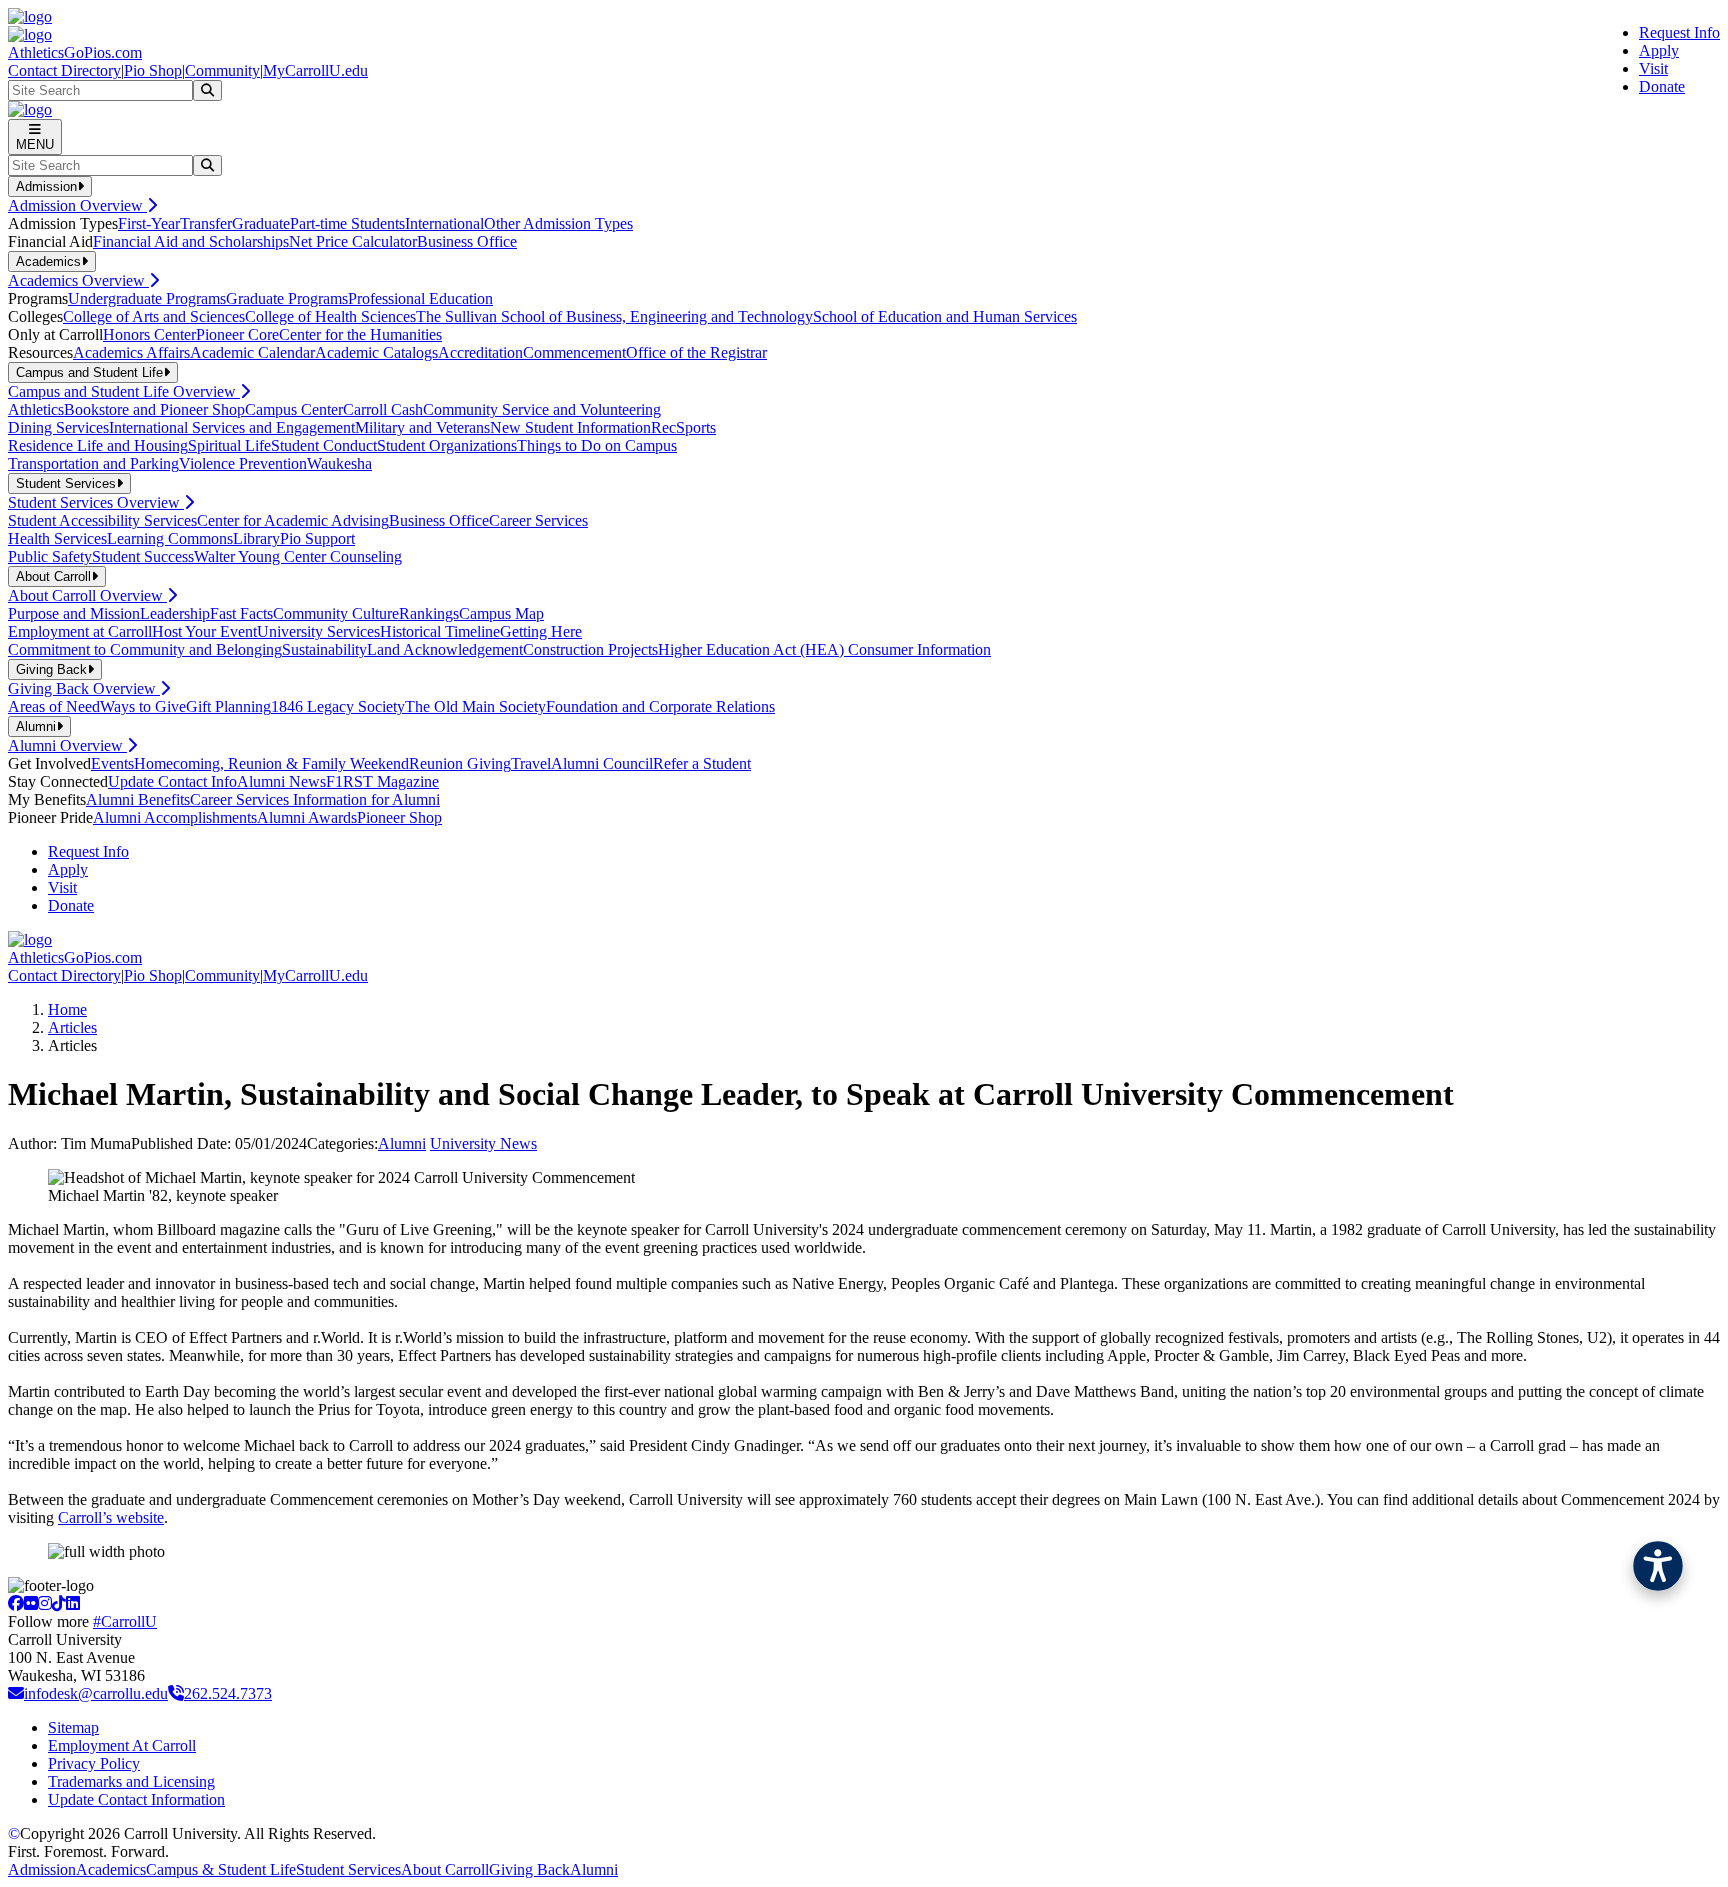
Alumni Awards (307, 817)
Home (67, 1009)
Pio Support (317, 538)
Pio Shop (153, 70)
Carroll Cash (383, 409)
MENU (35, 144)
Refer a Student (702, 763)
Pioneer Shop (399, 817)
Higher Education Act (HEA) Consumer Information (824, 649)
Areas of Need (54, 706)
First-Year (149, 223)
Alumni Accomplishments (175, 817)
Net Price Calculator (353, 241)
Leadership (175, 613)
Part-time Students (347, 223)
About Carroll (445, 1869)
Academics (111, 1869)
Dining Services (58, 427)
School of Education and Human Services (945, 316)
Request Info (1679, 32)
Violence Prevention (243, 463)
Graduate (261, 223)
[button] (1658, 1566)
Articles (72, 1027)
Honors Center (149, 334)
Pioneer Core (237, 334)
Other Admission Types (558, 223)
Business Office (467, 241)
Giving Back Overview (84, 688)
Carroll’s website (111, 1517)
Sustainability (324, 649)
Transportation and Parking (93, 463)
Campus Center (294, 409)
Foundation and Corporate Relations (660, 706)
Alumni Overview (67, 745)
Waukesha (339, 463)
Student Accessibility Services (102, 520)
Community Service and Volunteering (542, 409)
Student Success (143, 556)
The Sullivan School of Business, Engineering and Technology (614, 316)
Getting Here (541, 631)
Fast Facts (241, 613)
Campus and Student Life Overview (124, 391)
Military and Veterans (422, 427)
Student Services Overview (96, 502)
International (444, 223)
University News (483, 1143)
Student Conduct (324, 445)
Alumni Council (602, 763)
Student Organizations (447, 445)
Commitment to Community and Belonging (145, 649)
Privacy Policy (94, 1763)
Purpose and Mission (74, 613)
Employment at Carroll (80, 631)
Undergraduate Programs (147, 298)
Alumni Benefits (138, 799)
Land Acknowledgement (445, 649)
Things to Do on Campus (597, 445)
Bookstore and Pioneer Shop (154, 409)
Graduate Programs (287, 298)
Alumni (402, 1143)
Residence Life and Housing (98, 445)
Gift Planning (228, 706)
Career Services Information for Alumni (315, 799)
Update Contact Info (172, 781)
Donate (1662, 86)
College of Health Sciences (330, 316)
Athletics (36, 409)
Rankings (429, 613)
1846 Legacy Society (338, 706)
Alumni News (281, 781)
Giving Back (529, 1869)
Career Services (538, 520)
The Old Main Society (475, 706)
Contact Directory (64, 70)
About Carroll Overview (87, 595)
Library (256, 538)
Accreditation (480, 352)
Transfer (206, 223)
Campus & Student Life (221, 1869)
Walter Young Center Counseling (298, 556)
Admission (42, 1869)
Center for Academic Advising (293, 520)
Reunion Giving (460, 763)
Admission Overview (77, 205)
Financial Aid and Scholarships (191, 241)
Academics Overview (78, 280)
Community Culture (336, 613)
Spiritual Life (229, 445)
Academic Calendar (252, 352)
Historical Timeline (440, 631)
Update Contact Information (136, 1799)
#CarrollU (125, 1621)
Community (222, 70)
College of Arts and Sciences (154, 316)
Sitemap (73, 1727)
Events (112, 763)
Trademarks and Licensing (131, 1781)
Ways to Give (143, 706)
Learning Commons (170, 538)
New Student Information (570, 427)
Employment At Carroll (122, 1745)
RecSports (683, 427)
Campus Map (501, 613)
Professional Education (420, 298)
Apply (1659, 50)
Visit (1653, 68)
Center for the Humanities (360, 334)
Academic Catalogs (376, 352)
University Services (318, 631)
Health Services (57, 538)
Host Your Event (204, 631)
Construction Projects (590, 649)
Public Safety (50, 556)
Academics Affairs (131, 352)
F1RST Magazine (382, 781)
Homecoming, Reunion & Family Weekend (271, 763)
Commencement (574, 352)
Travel (531, 763)
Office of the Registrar (696, 352)
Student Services (348, 1869)
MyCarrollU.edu (315, 70)
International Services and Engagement (232, 427)
